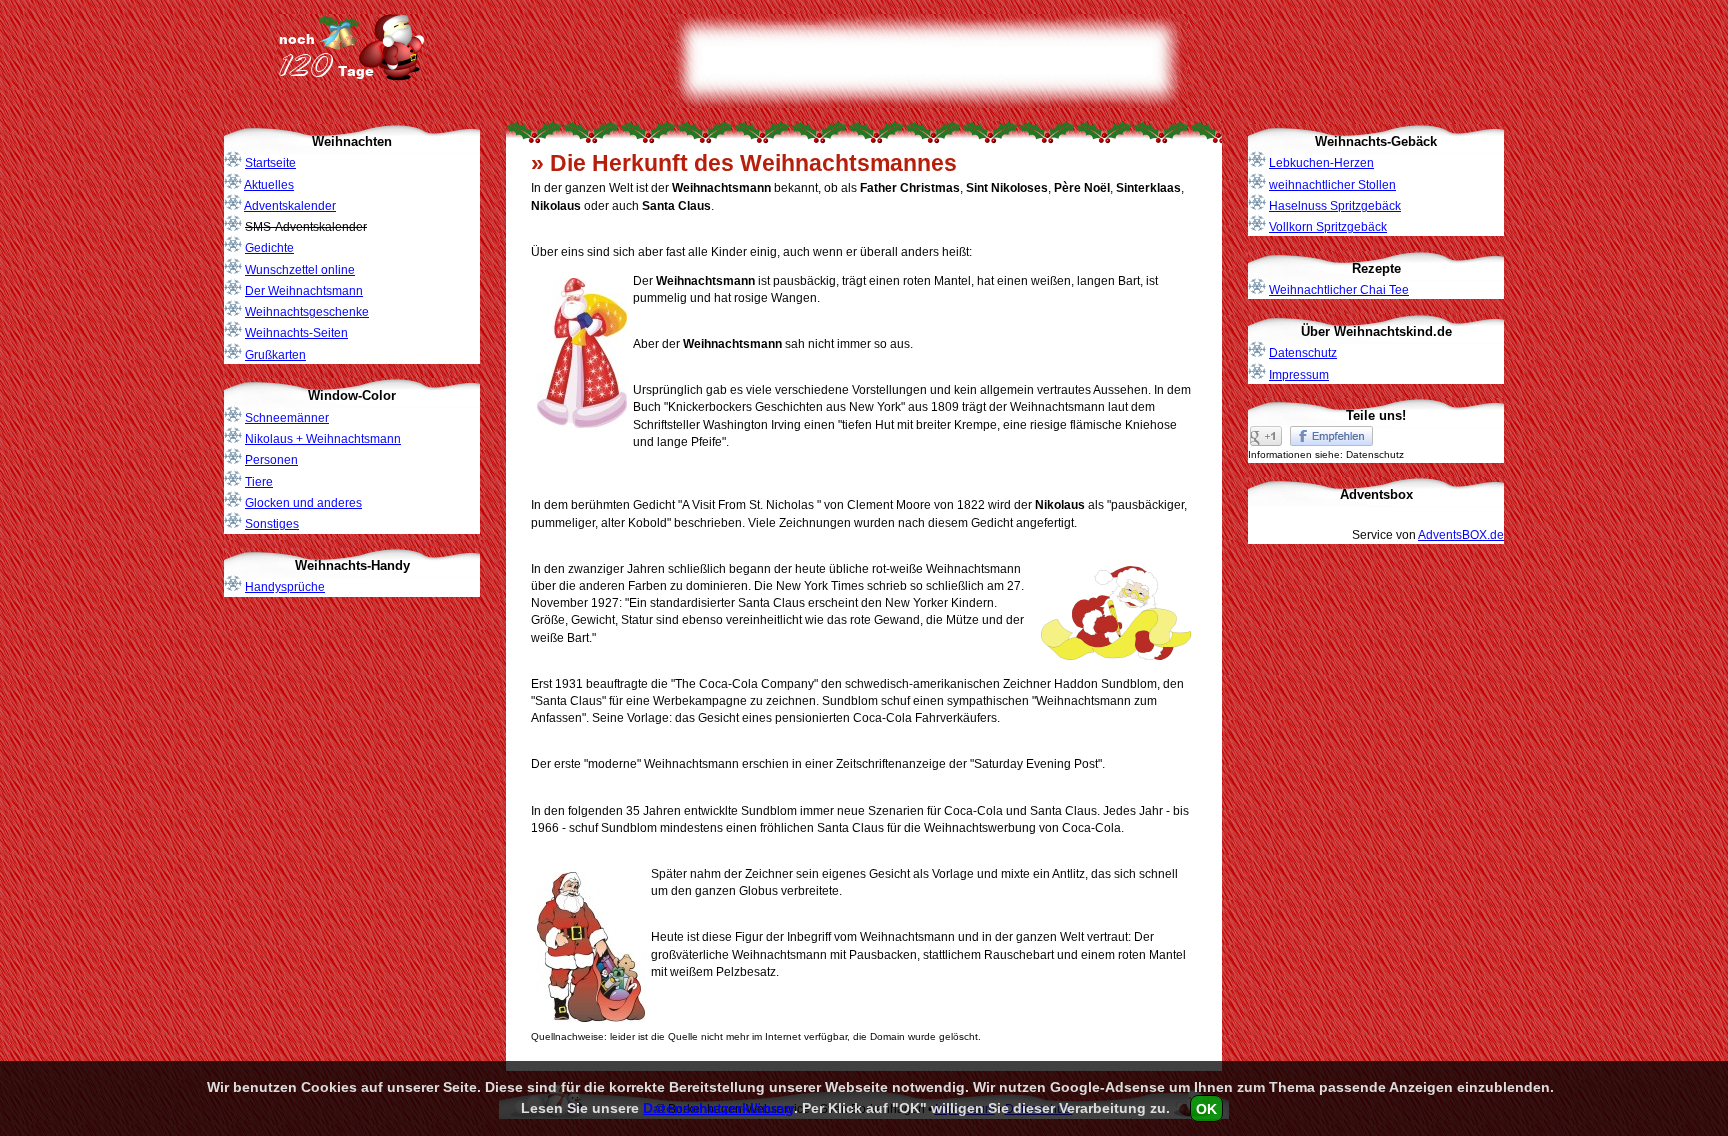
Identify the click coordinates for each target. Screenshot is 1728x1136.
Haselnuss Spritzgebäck (1335, 206)
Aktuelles (269, 185)
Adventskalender (290, 206)
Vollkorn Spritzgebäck (1328, 227)
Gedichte (269, 248)
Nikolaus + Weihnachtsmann (323, 439)
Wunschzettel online (300, 270)
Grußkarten (275, 355)
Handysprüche (285, 587)
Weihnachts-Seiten (296, 333)
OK (1206, 1108)
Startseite (270, 163)
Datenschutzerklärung (718, 1108)
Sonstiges (272, 524)
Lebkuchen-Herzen (1321, 163)
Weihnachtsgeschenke (307, 312)
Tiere (259, 482)
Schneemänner (287, 418)
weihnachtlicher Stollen (1332, 185)
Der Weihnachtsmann (304, 291)
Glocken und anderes (303, 503)
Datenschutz (1303, 353)
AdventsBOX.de (1461, 535)
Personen (271, 460)
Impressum (1299, 375)
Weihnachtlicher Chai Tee (1339, 290)
